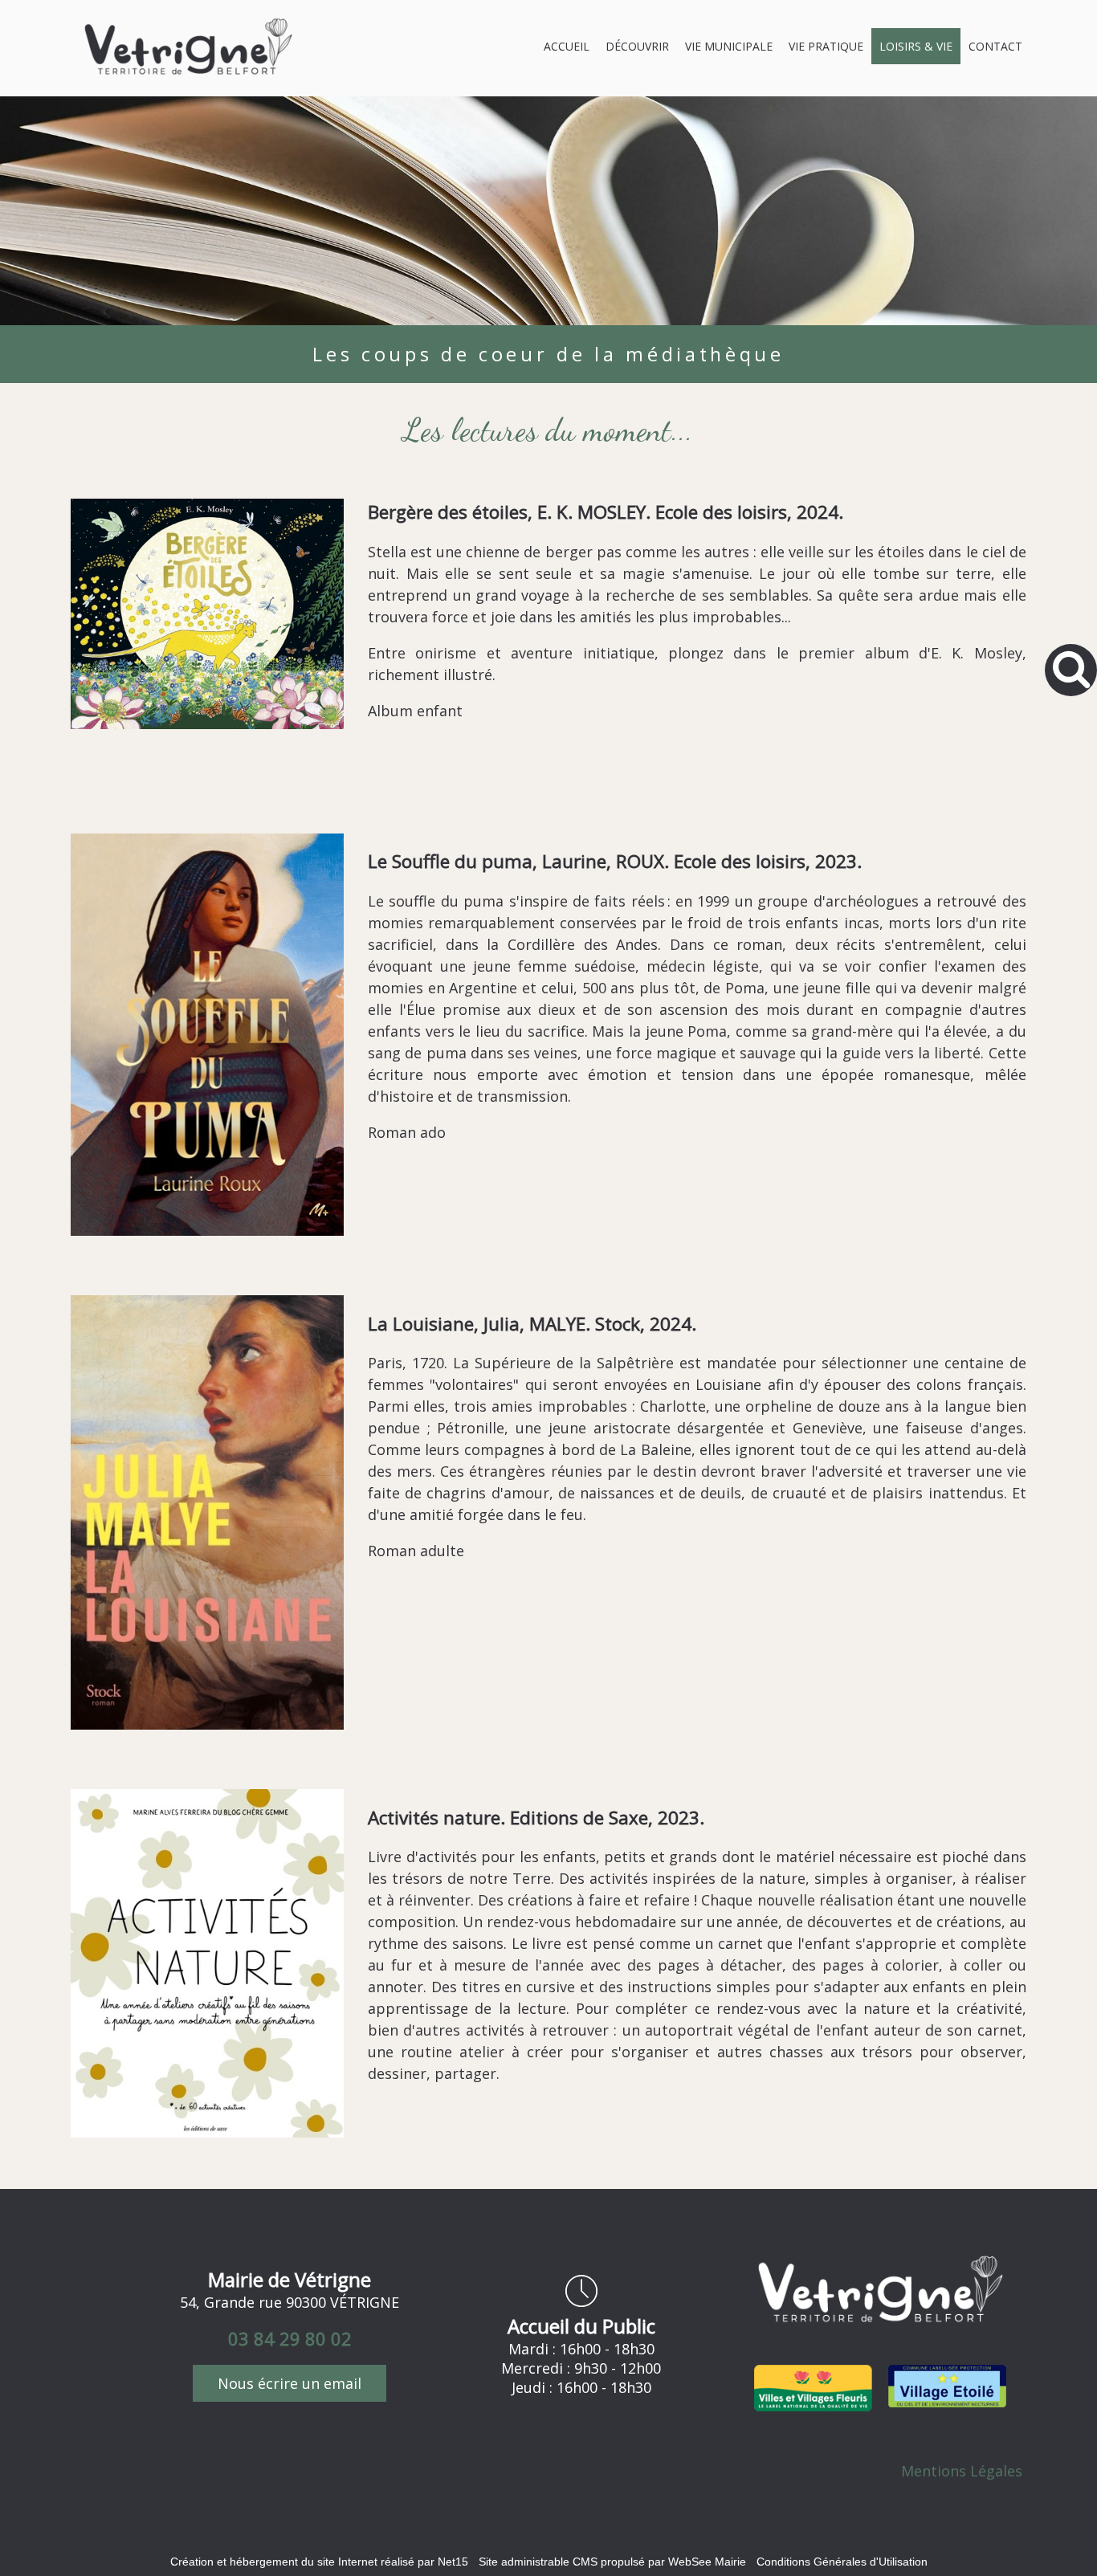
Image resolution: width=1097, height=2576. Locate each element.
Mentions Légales (962, 2471)
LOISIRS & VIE (916, 46)
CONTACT (995, 46)
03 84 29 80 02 (290, 2338)
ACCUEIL (567, 46)
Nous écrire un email (290, 2383)
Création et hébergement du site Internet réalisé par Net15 (319, 2562)
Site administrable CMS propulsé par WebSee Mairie (612, 2562)
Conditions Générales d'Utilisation (842, 2562)
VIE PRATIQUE (826, 46)
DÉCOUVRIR (637, 46)
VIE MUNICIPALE (729, 46)
